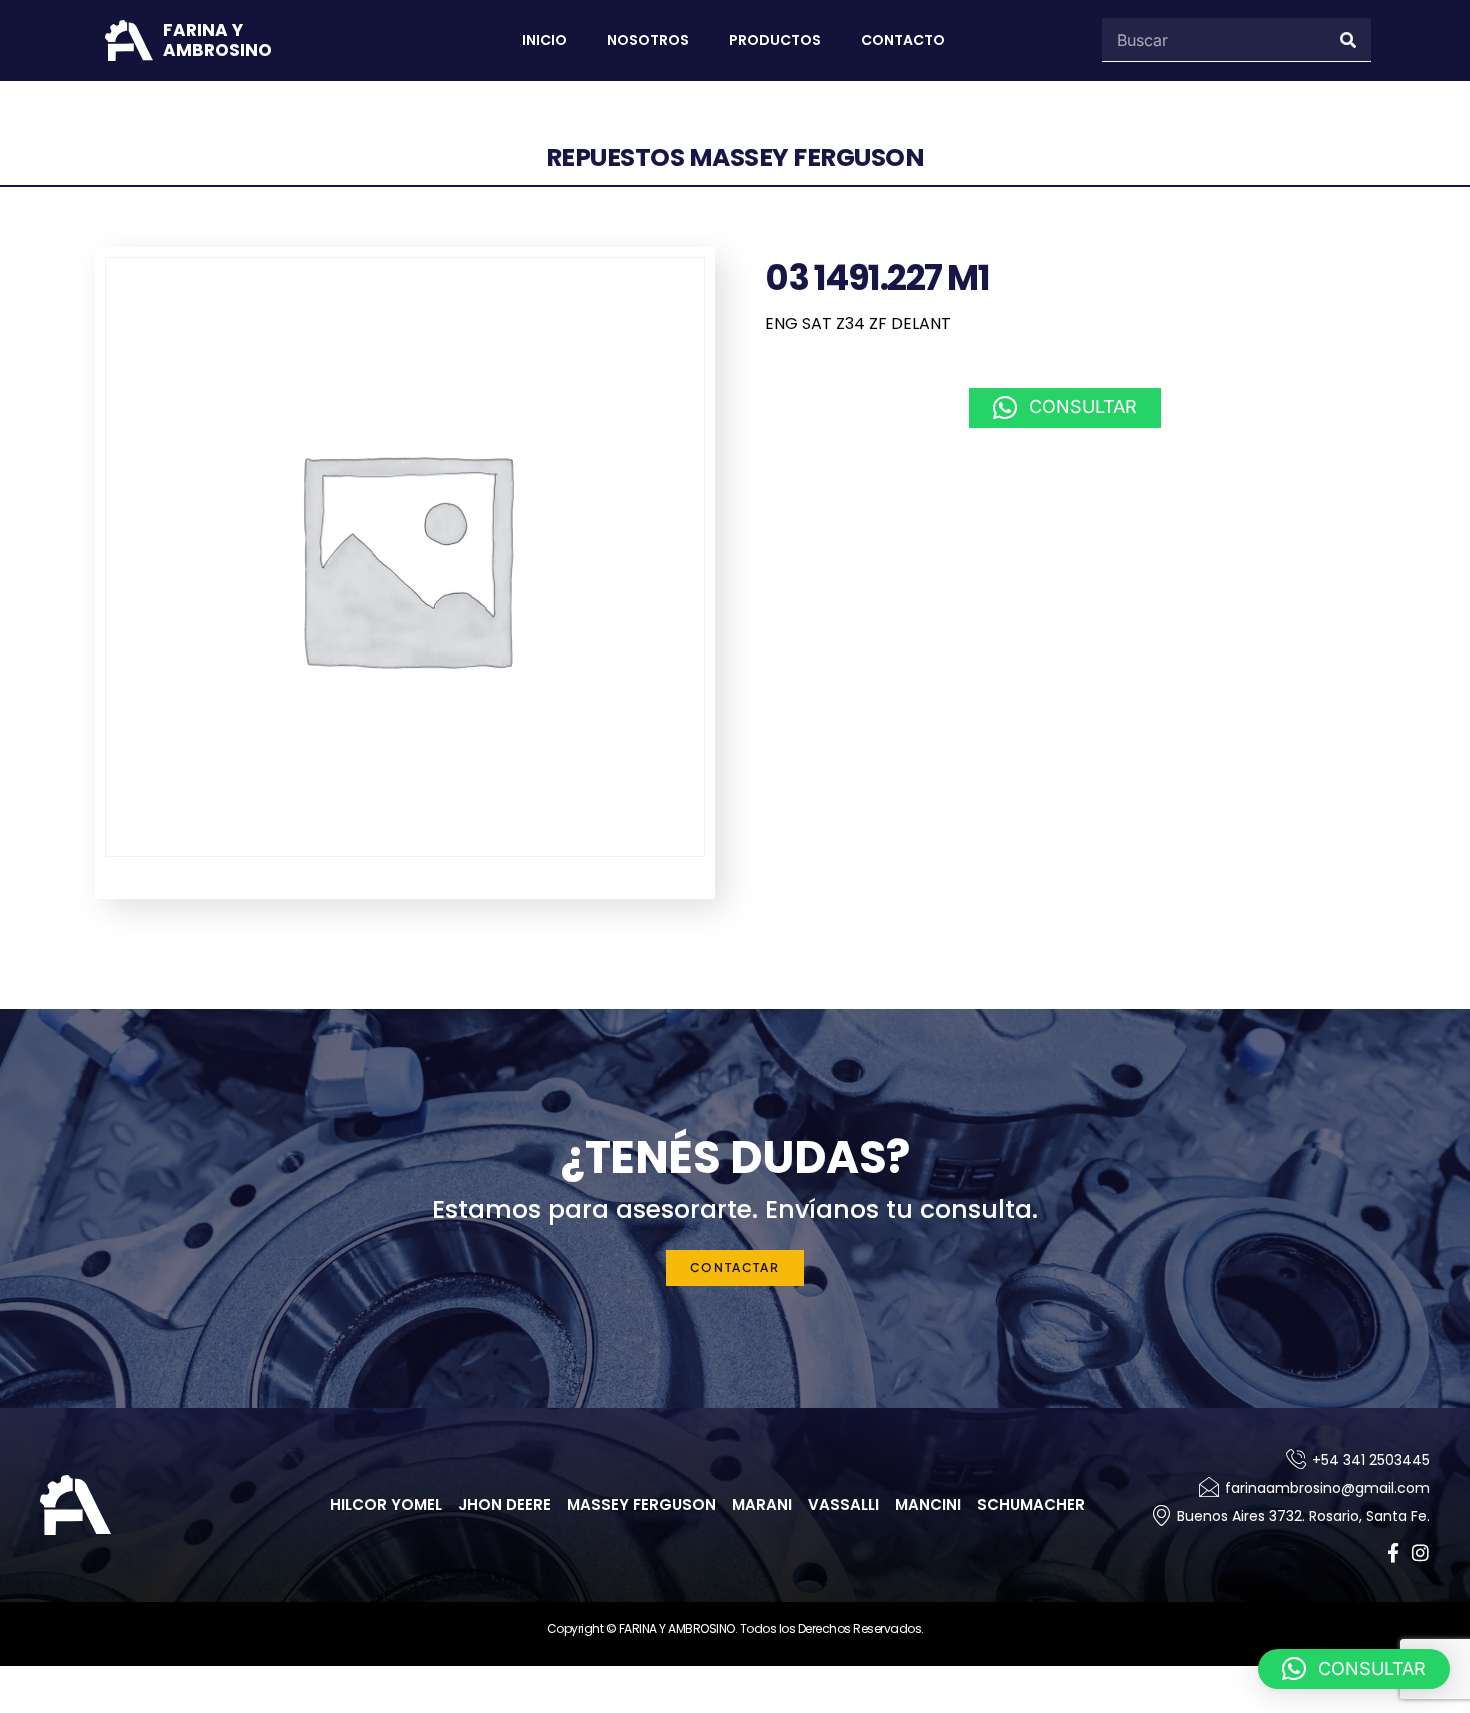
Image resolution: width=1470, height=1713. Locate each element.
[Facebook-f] (1392, 1552)
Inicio (544, 40)
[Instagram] (1420, 1552)
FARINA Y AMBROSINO (217, 40)
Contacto (903, 40)
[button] (1065, 408)
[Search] (1349, 39)
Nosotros (648, 40)
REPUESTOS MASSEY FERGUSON (735, 157)
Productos (775, 40)
